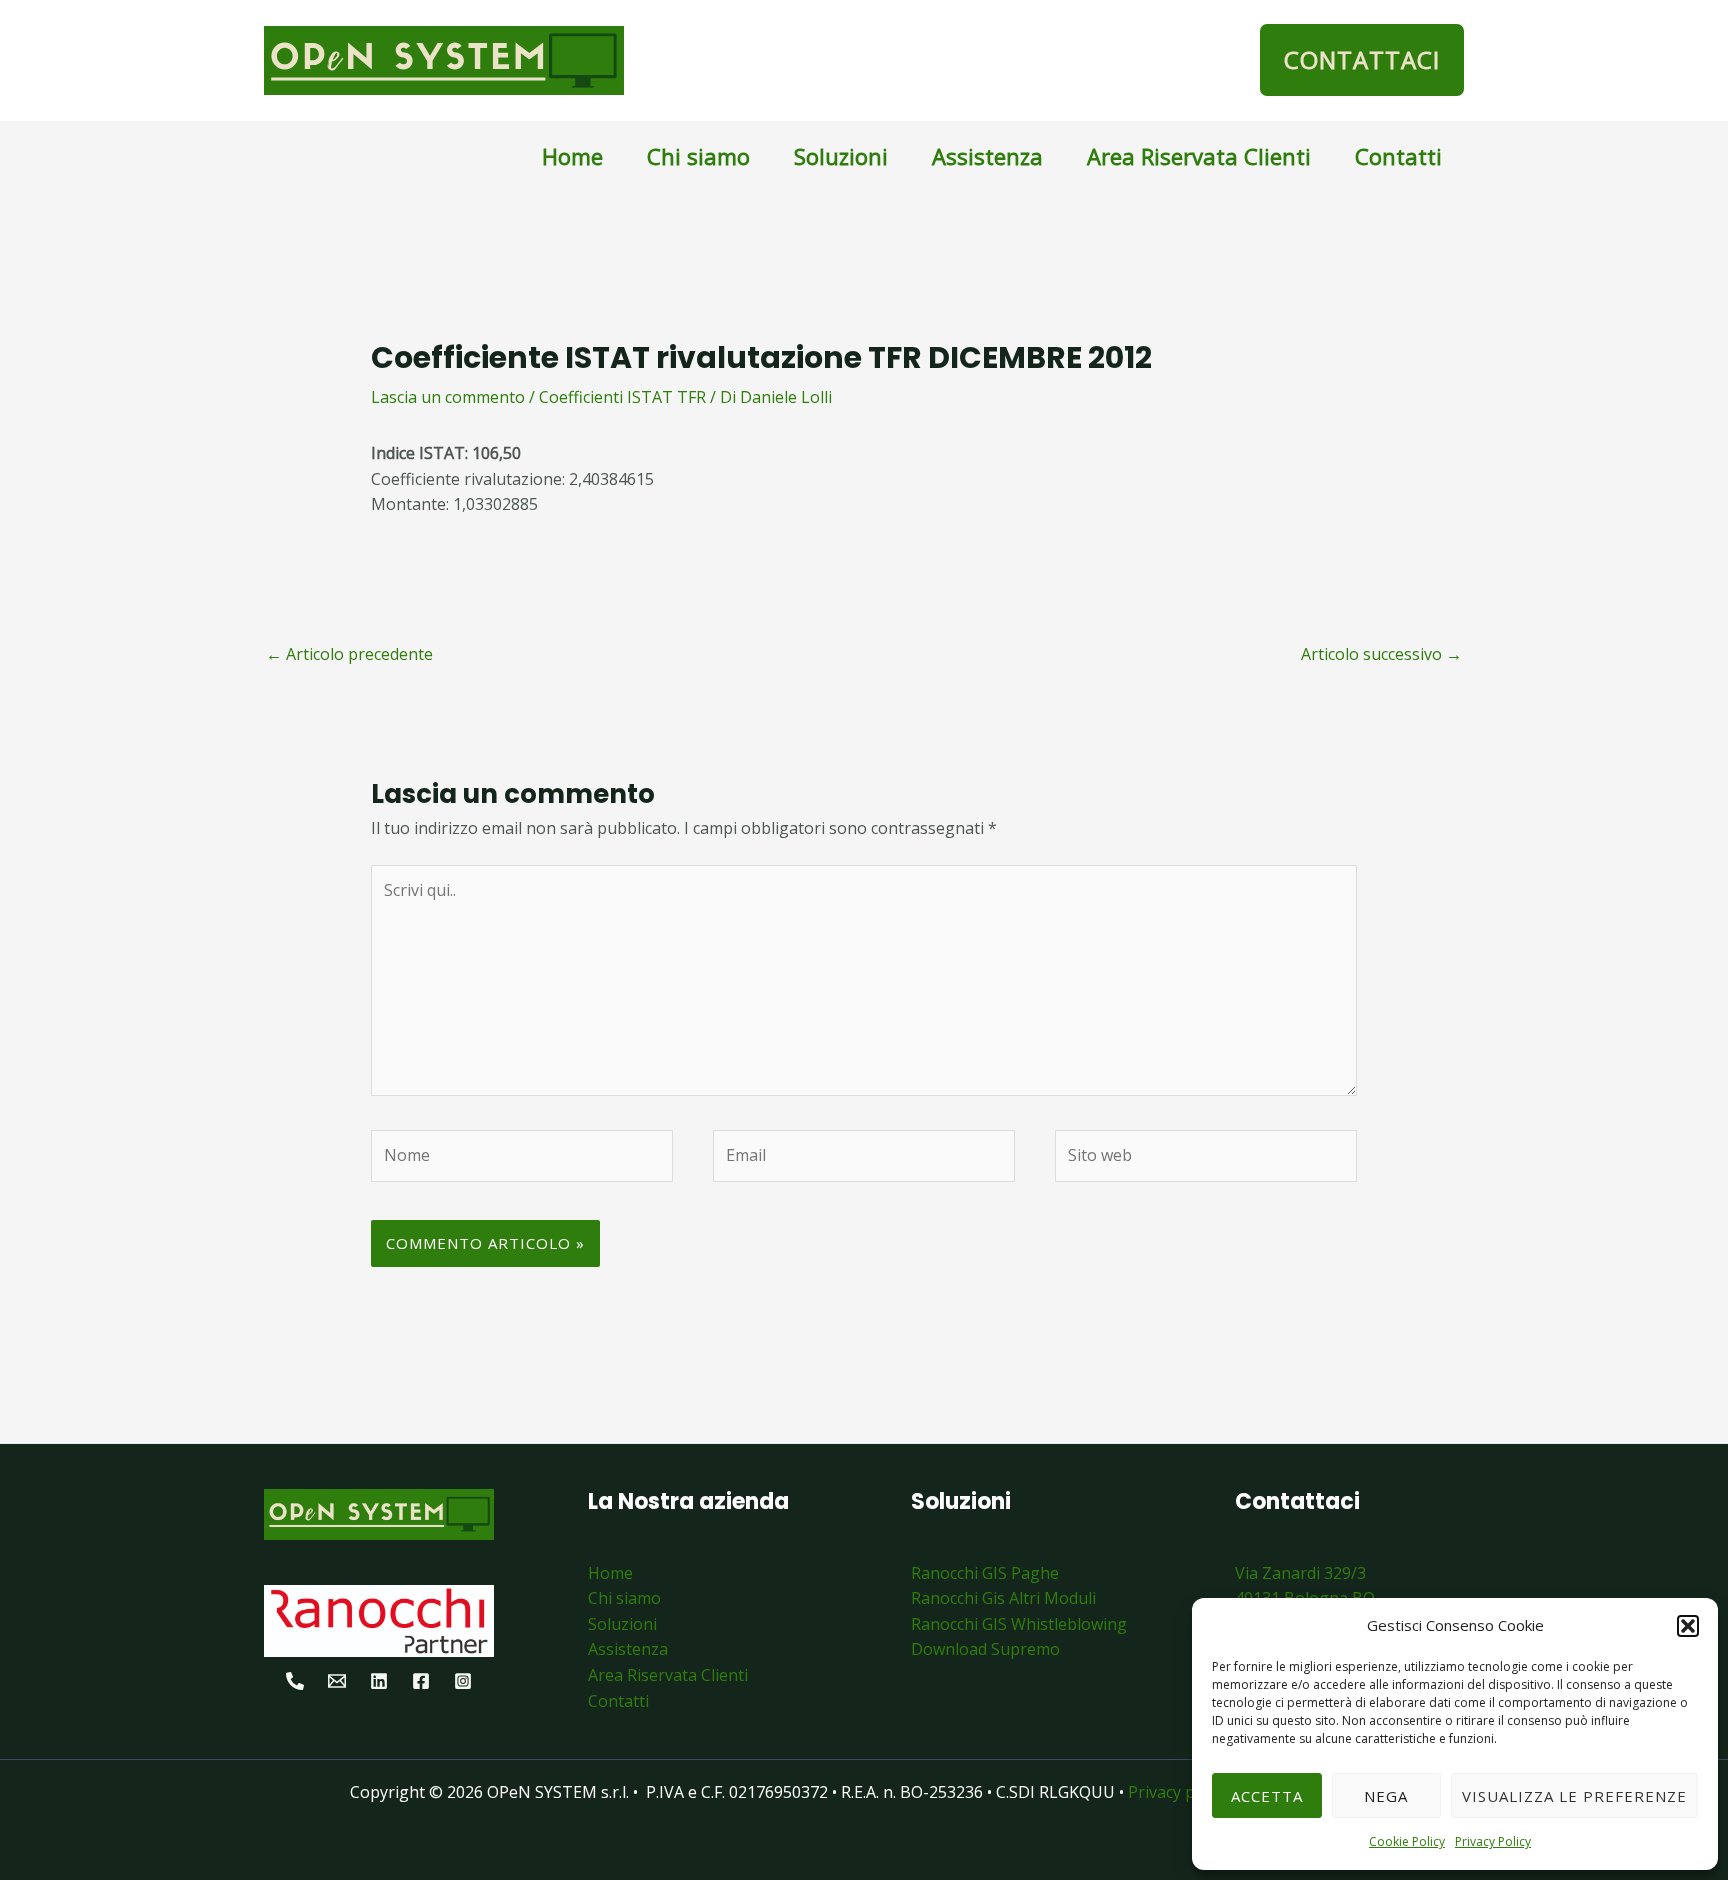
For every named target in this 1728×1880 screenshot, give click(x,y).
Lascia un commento (448, 397)
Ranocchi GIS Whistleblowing (1019, 1624)
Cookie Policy (1407, 1841)
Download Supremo (985, 1649)
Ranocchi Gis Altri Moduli (1003, 1598)
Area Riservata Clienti (1199, 156)
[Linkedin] (379, 1681)
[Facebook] (421, 1681)
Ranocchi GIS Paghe (985, 1573)
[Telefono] (295, 1681)
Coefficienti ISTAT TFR (622, 397)
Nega (1386, 1796)
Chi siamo (698, 156)
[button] (1688, 1626)
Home (572, 156)
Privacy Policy (1493, 1841)
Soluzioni (841, 156)
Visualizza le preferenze (1574, 1796)
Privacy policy (1180, 1792)
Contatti (1398, 156)
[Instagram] (463, 1681)
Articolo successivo (1381, 654)
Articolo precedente (349, 654)
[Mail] (337, 1681)
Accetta (1267, 1796)
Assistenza (987, 156)
